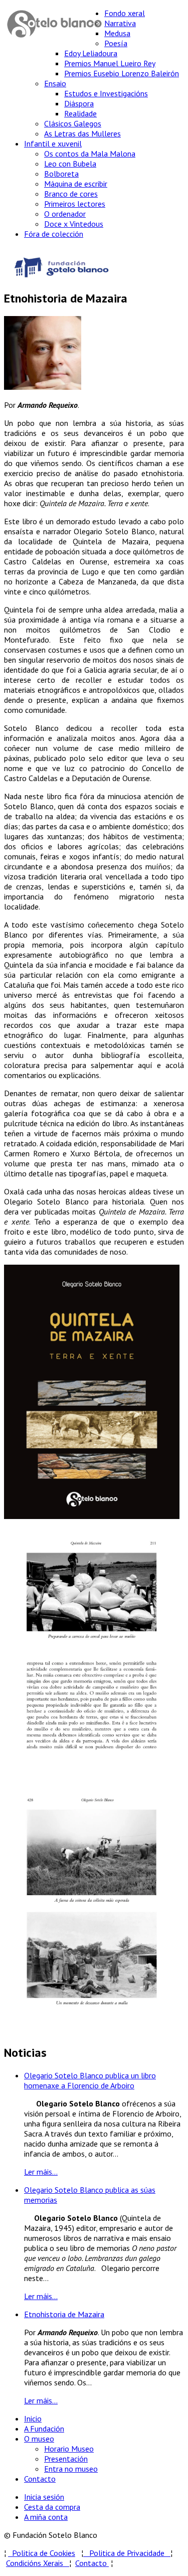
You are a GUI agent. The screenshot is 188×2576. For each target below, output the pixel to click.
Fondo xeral (125, 13)
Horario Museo (69, 2449)
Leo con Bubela (70, 164)
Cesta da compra (52, 2507)
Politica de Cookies (42, 2553)
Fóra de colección (54, 234)
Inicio (33, 2418)
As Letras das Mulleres (82, 133)
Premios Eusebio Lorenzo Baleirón (122, 73)
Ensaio (55, 83)
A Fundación (44, 2429)
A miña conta (46, 2517)
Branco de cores (71, 194)
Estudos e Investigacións (106, 93)
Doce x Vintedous (74, 224)
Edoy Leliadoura (91, 53)
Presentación (66, 2459)
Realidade (80, 113)
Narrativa (120, 23)
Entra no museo (71, 2469)
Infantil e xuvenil (53, 143)
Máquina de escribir (76, 184)
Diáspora (79, 103)
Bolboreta (61, 174)
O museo (39, 2439)
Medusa (117, 33)
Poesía (116, 43)
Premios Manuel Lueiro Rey (110, 63)
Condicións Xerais (35, 2563)
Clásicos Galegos (73, 123)
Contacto (40, 2479)
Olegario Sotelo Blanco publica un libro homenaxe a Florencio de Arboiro (90, 2080)
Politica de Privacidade (130, 2553)
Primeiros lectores (75, 204)
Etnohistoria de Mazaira (64, 2314)
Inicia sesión (44, 2497)
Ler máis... (41, 2172)
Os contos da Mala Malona (90, 154)
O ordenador (65, 214)
